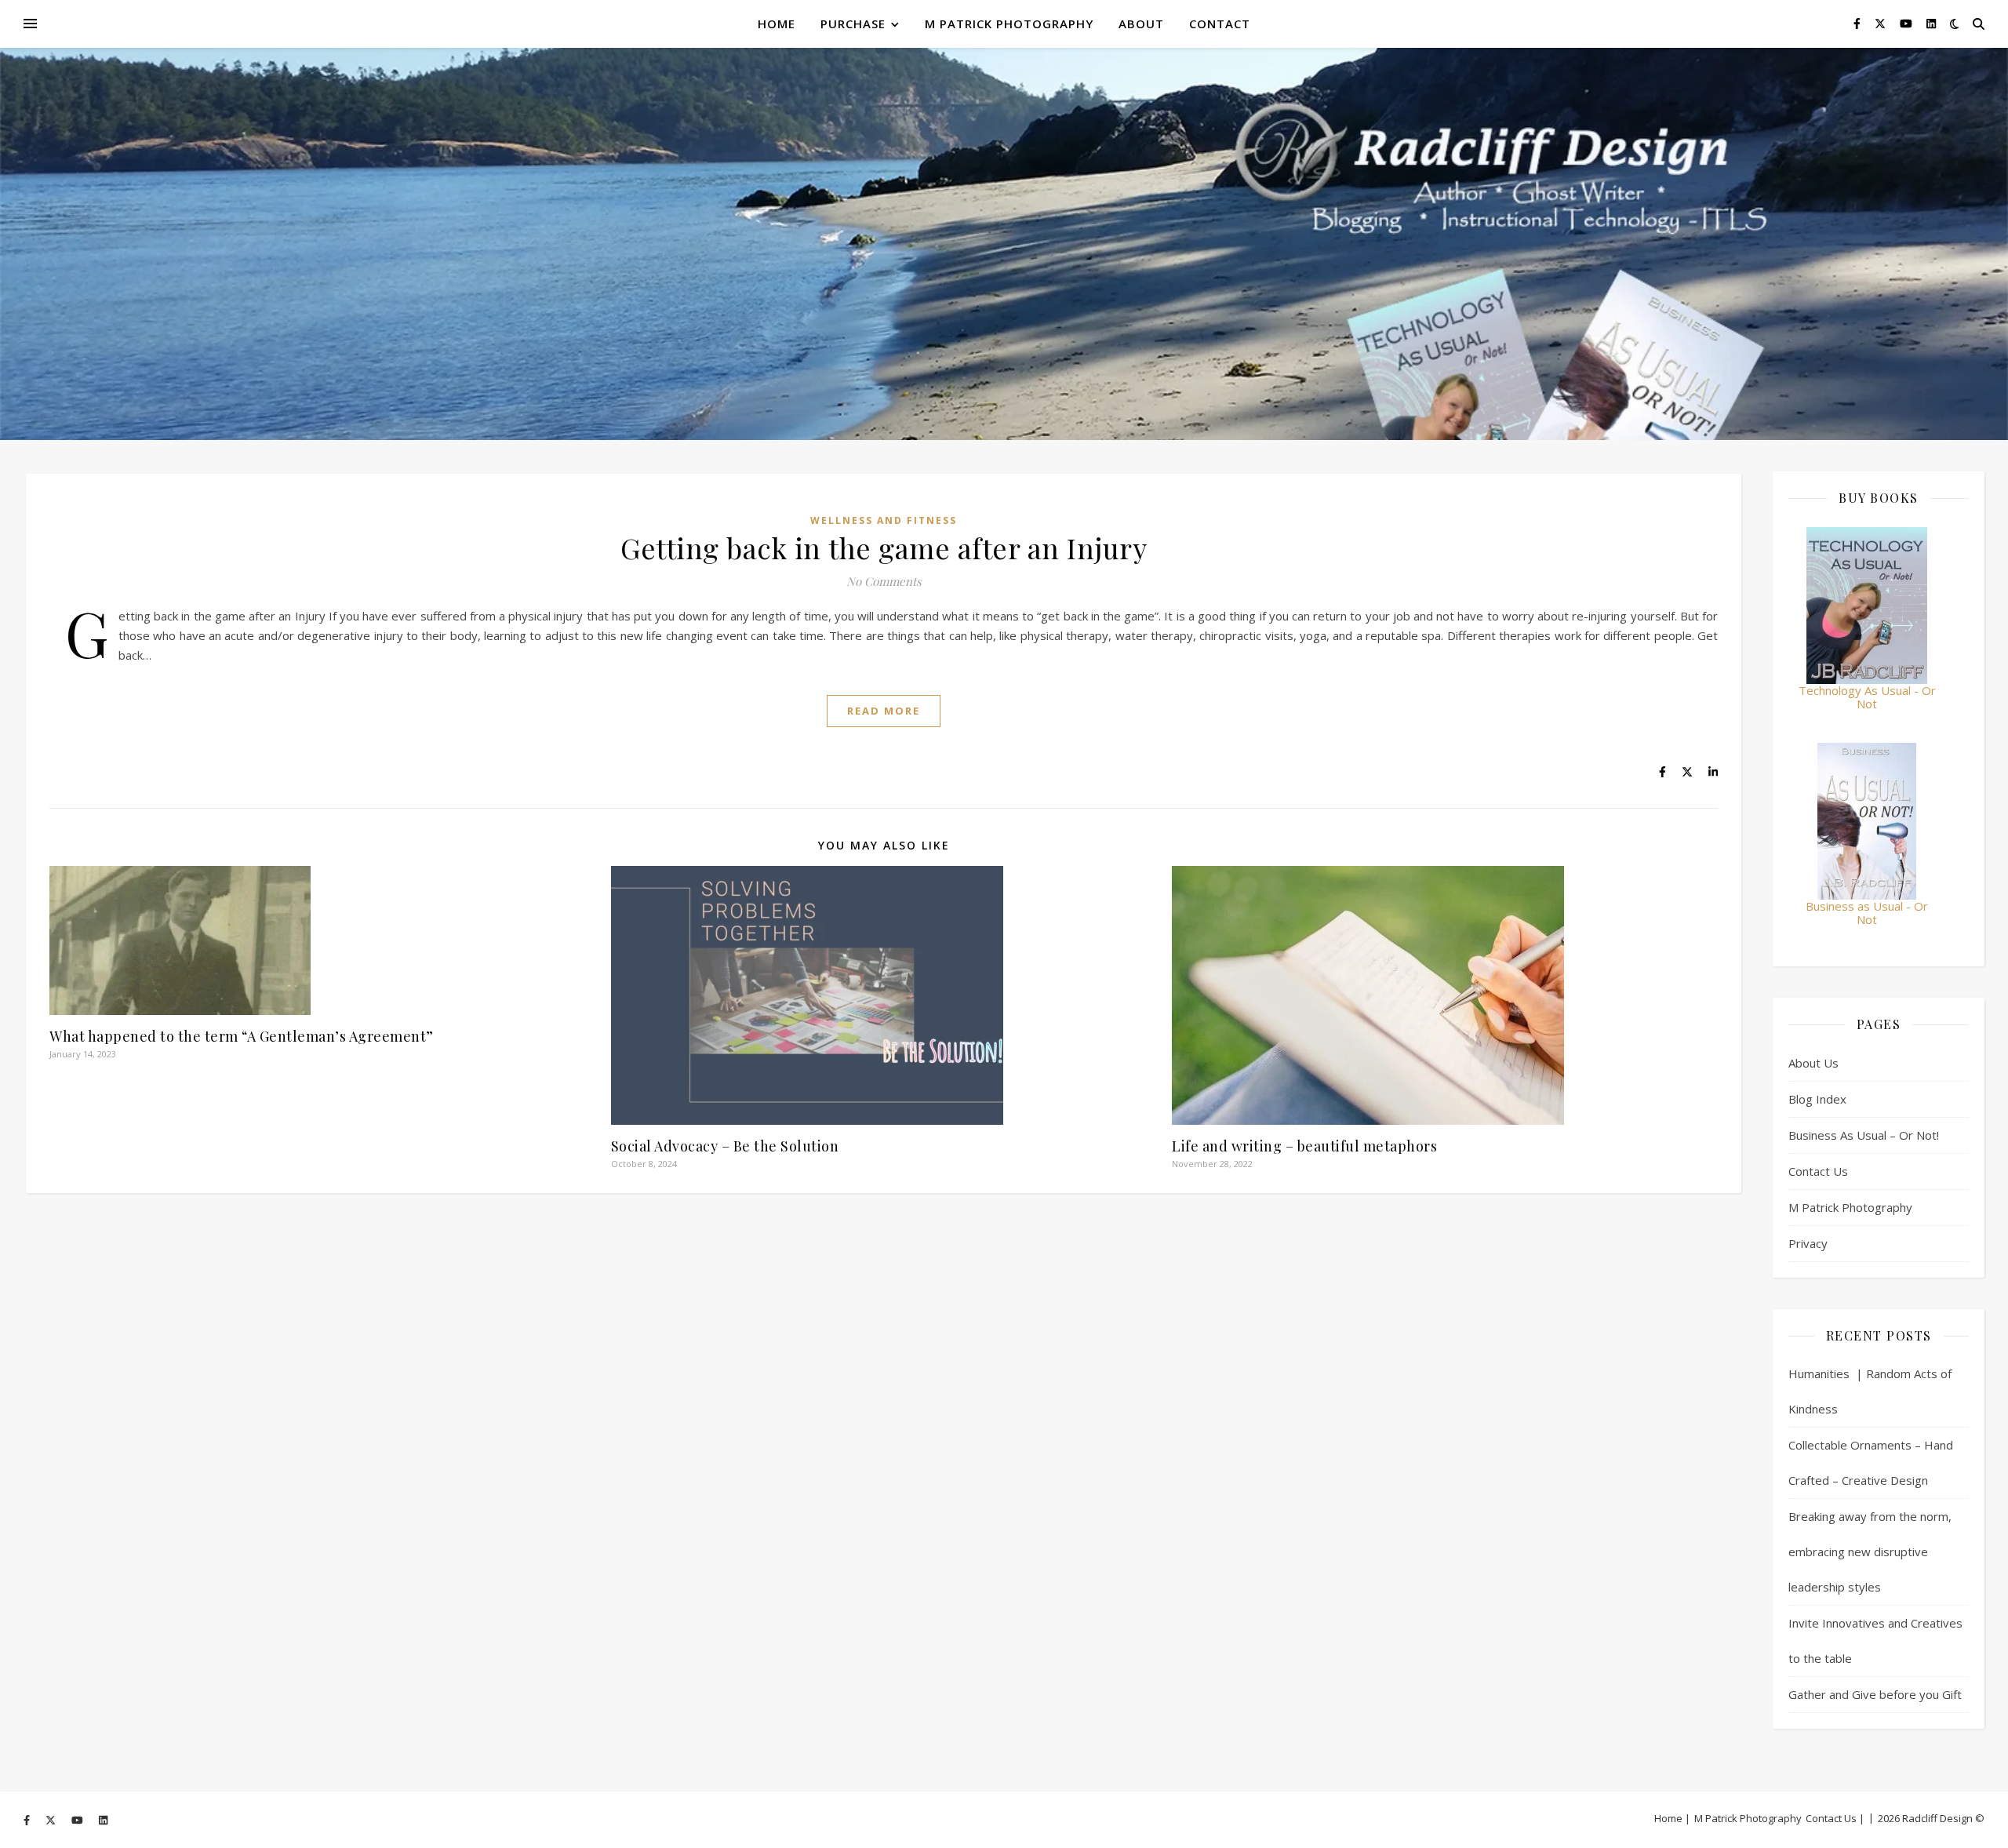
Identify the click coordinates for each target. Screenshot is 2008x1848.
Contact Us (1818, 1171)
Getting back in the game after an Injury (884, 547)
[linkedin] (1931, 23)
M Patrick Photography (1009, 24)
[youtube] (1908, 23)
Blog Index (1817, 1099)
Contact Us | (1835, 1818)
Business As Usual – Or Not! (1864, 1135)
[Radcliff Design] (1004, 244)
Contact (1220, 24)
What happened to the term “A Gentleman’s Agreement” (242, 1036)
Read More (884, 711)
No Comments (884, 581)
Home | (1672, 1818)
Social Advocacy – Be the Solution (725, 1146)
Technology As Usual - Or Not (1867, 697)
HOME (777, 24)
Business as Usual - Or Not (1867, 913)
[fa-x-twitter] (1882, 23)
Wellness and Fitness (884, 520)
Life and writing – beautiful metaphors (1304, 1146)
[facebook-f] (1859, 23)
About (1141, 24)
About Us (1813, 1063)
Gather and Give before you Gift (1875, 1694)
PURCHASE (853, 24)
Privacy (1808, 1243)
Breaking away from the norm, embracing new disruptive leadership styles (1870, 1552)
